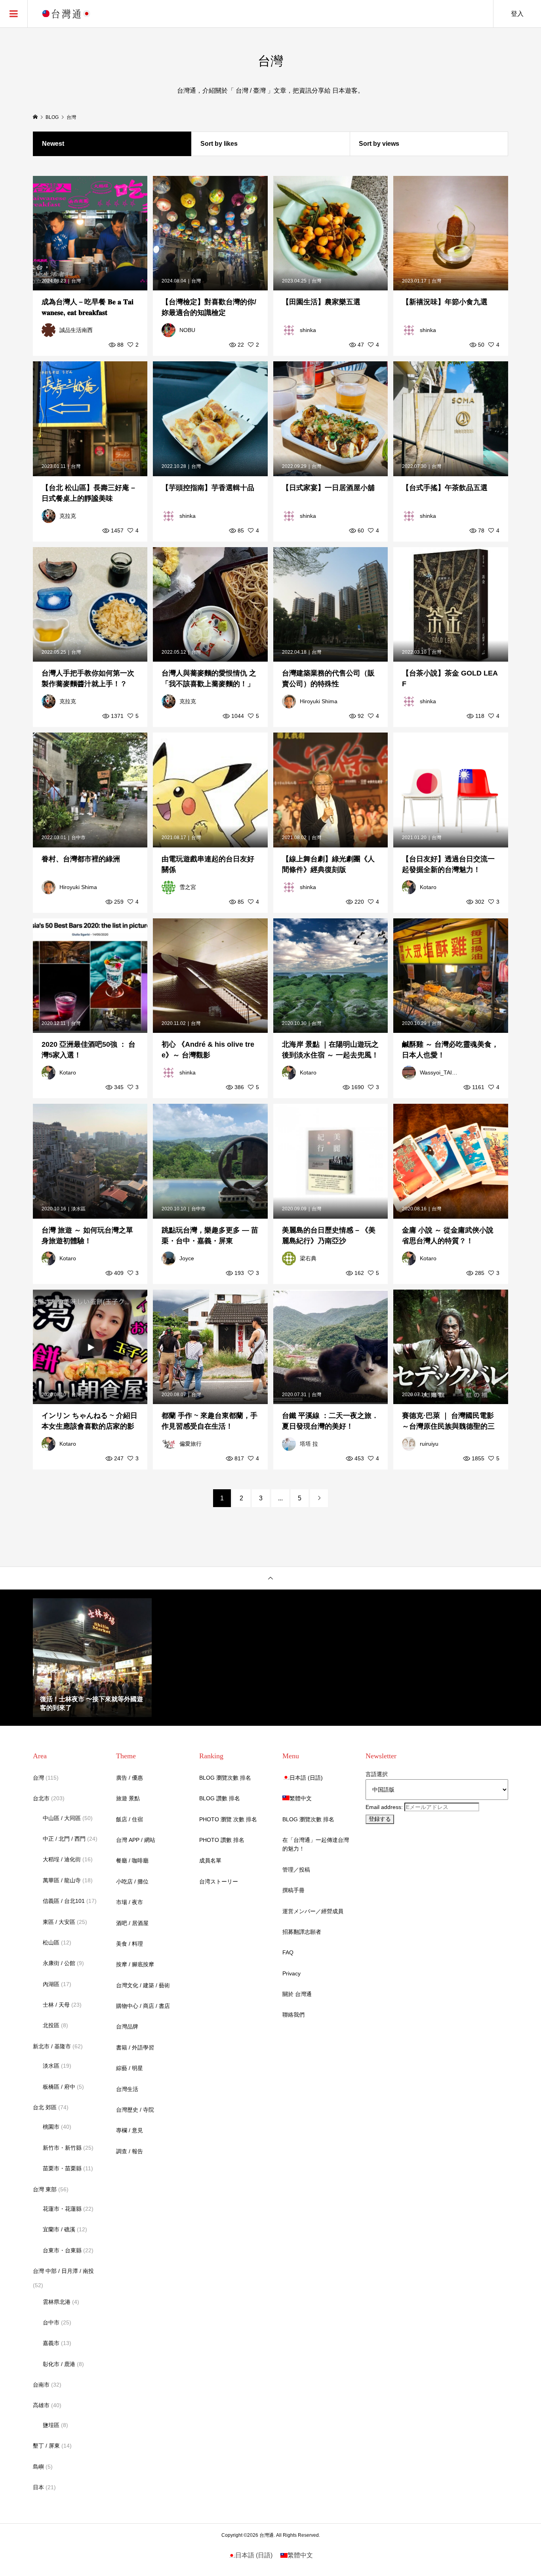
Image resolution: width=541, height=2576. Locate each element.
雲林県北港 (57, 2302)
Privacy (291, 1973)
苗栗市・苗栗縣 (62, 2168)
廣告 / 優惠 (130, 1778)
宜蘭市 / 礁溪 (59, 2229)
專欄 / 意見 (130, 2130)
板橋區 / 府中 (59, 2087)
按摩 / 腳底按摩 (135, 1964)
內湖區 (51, 1984)
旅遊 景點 (128, 1798)
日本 (38, 2487)
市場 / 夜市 (130, 1902)
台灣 (38, 1778)
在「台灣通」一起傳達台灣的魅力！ (316, 1844)
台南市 (41, 2385)
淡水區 (51, 2066)
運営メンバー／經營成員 (313, 1911)
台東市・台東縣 (62, 2250)
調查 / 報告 (130, 2151)
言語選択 (377, 1774)
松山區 (51, 1942)
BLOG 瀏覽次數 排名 (225, 1778)
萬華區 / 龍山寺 (62, 1880)
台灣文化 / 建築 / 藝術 (143, 1985)
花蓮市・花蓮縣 (62, 2209)
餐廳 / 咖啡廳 (132, 1860)
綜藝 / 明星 (130, 2068)
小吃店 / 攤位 (132, 1881)
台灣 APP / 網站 (136, 1840)
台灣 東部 (45, 2189)
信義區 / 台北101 (64, 1901)
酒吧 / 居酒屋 (132, 1923)
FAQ (288, 1952)
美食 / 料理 (130, 1944)
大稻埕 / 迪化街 (62, 1859)
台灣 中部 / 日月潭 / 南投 (63, 2271)
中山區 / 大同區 (62, 1818)
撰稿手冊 (293, 1890)
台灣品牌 (127, 2026)
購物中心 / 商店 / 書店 (143, 2006)
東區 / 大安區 (59, 1922)
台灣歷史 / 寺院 (135, 2110)
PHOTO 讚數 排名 (222, 1840)
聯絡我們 (293, 2015)
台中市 (51, 2322)
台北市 (41, 1798)
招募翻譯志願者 (302, 1932)
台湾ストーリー (219, 1881)
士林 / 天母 (56, 2005)
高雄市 (41, 2405)
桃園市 (51, 2127)
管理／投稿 (296, 1870)
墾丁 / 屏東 (46, 2446)
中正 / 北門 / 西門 (64, 1839)
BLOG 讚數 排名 (220, 1798)
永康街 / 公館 (59, 1963)
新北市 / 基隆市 (52, 2046)
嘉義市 (51, 2343)
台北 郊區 (45, 2107)
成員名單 (210, 1860)
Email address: (385, 1807)
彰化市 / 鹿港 (59, 2364)
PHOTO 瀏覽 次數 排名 (228, 1819)
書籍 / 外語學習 (135, 2047)
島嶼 (38, 2467)
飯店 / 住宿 (130, 1819)
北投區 (51, 2025)
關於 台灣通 (297, 1994)
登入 (517, 14)
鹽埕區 (51, 2425)
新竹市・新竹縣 (62, 2148)
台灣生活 (127, 2089)
